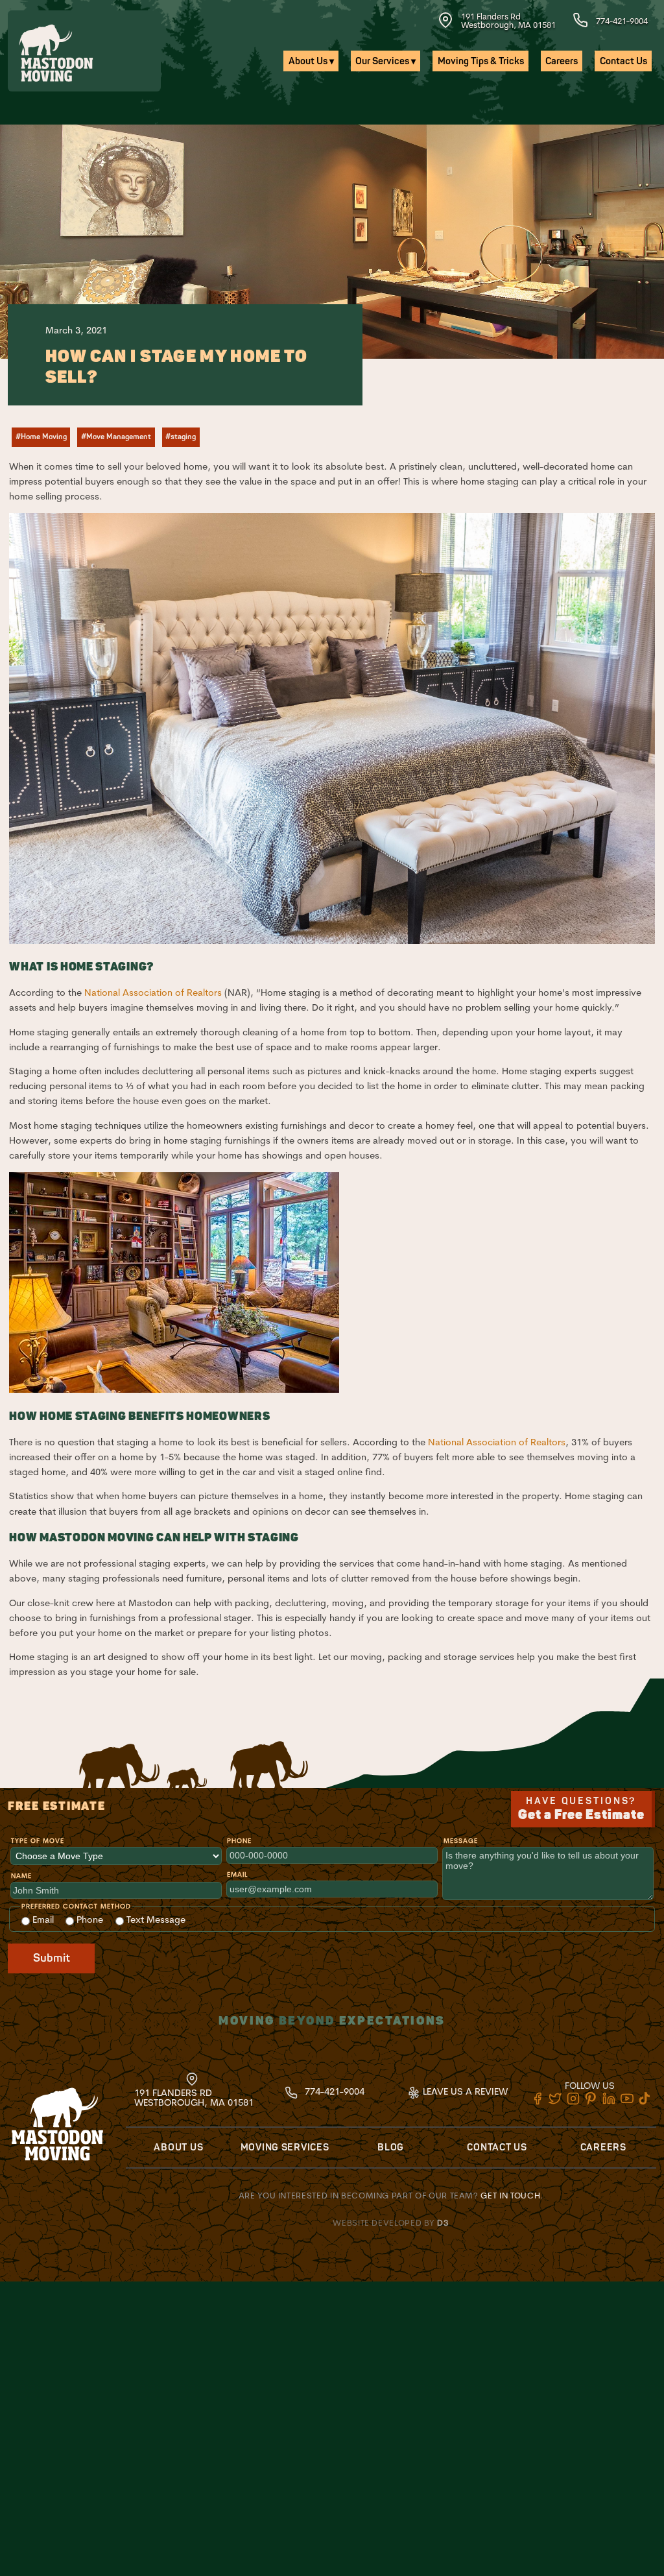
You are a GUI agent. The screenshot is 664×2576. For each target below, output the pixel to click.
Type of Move (38, 1841)
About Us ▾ (311, 61)
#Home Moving (41, 437)
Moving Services (285, 2148)
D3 (443, 2222)
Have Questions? (581, 1809)
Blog (391, 2148)
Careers (562, 61)
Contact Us (623, 61)
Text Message (155, 1920)
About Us (178, 2148)
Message (461, 1841)
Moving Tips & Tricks (481, 61)
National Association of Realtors (153, 993)
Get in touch (510, 2195)
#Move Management (116, 437)
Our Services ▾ (385, 61)
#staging (181, 437)
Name (21, 1876)
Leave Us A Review (464, 2091)
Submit (52, 1958)
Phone (239, 1841)
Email (237, 1874)
